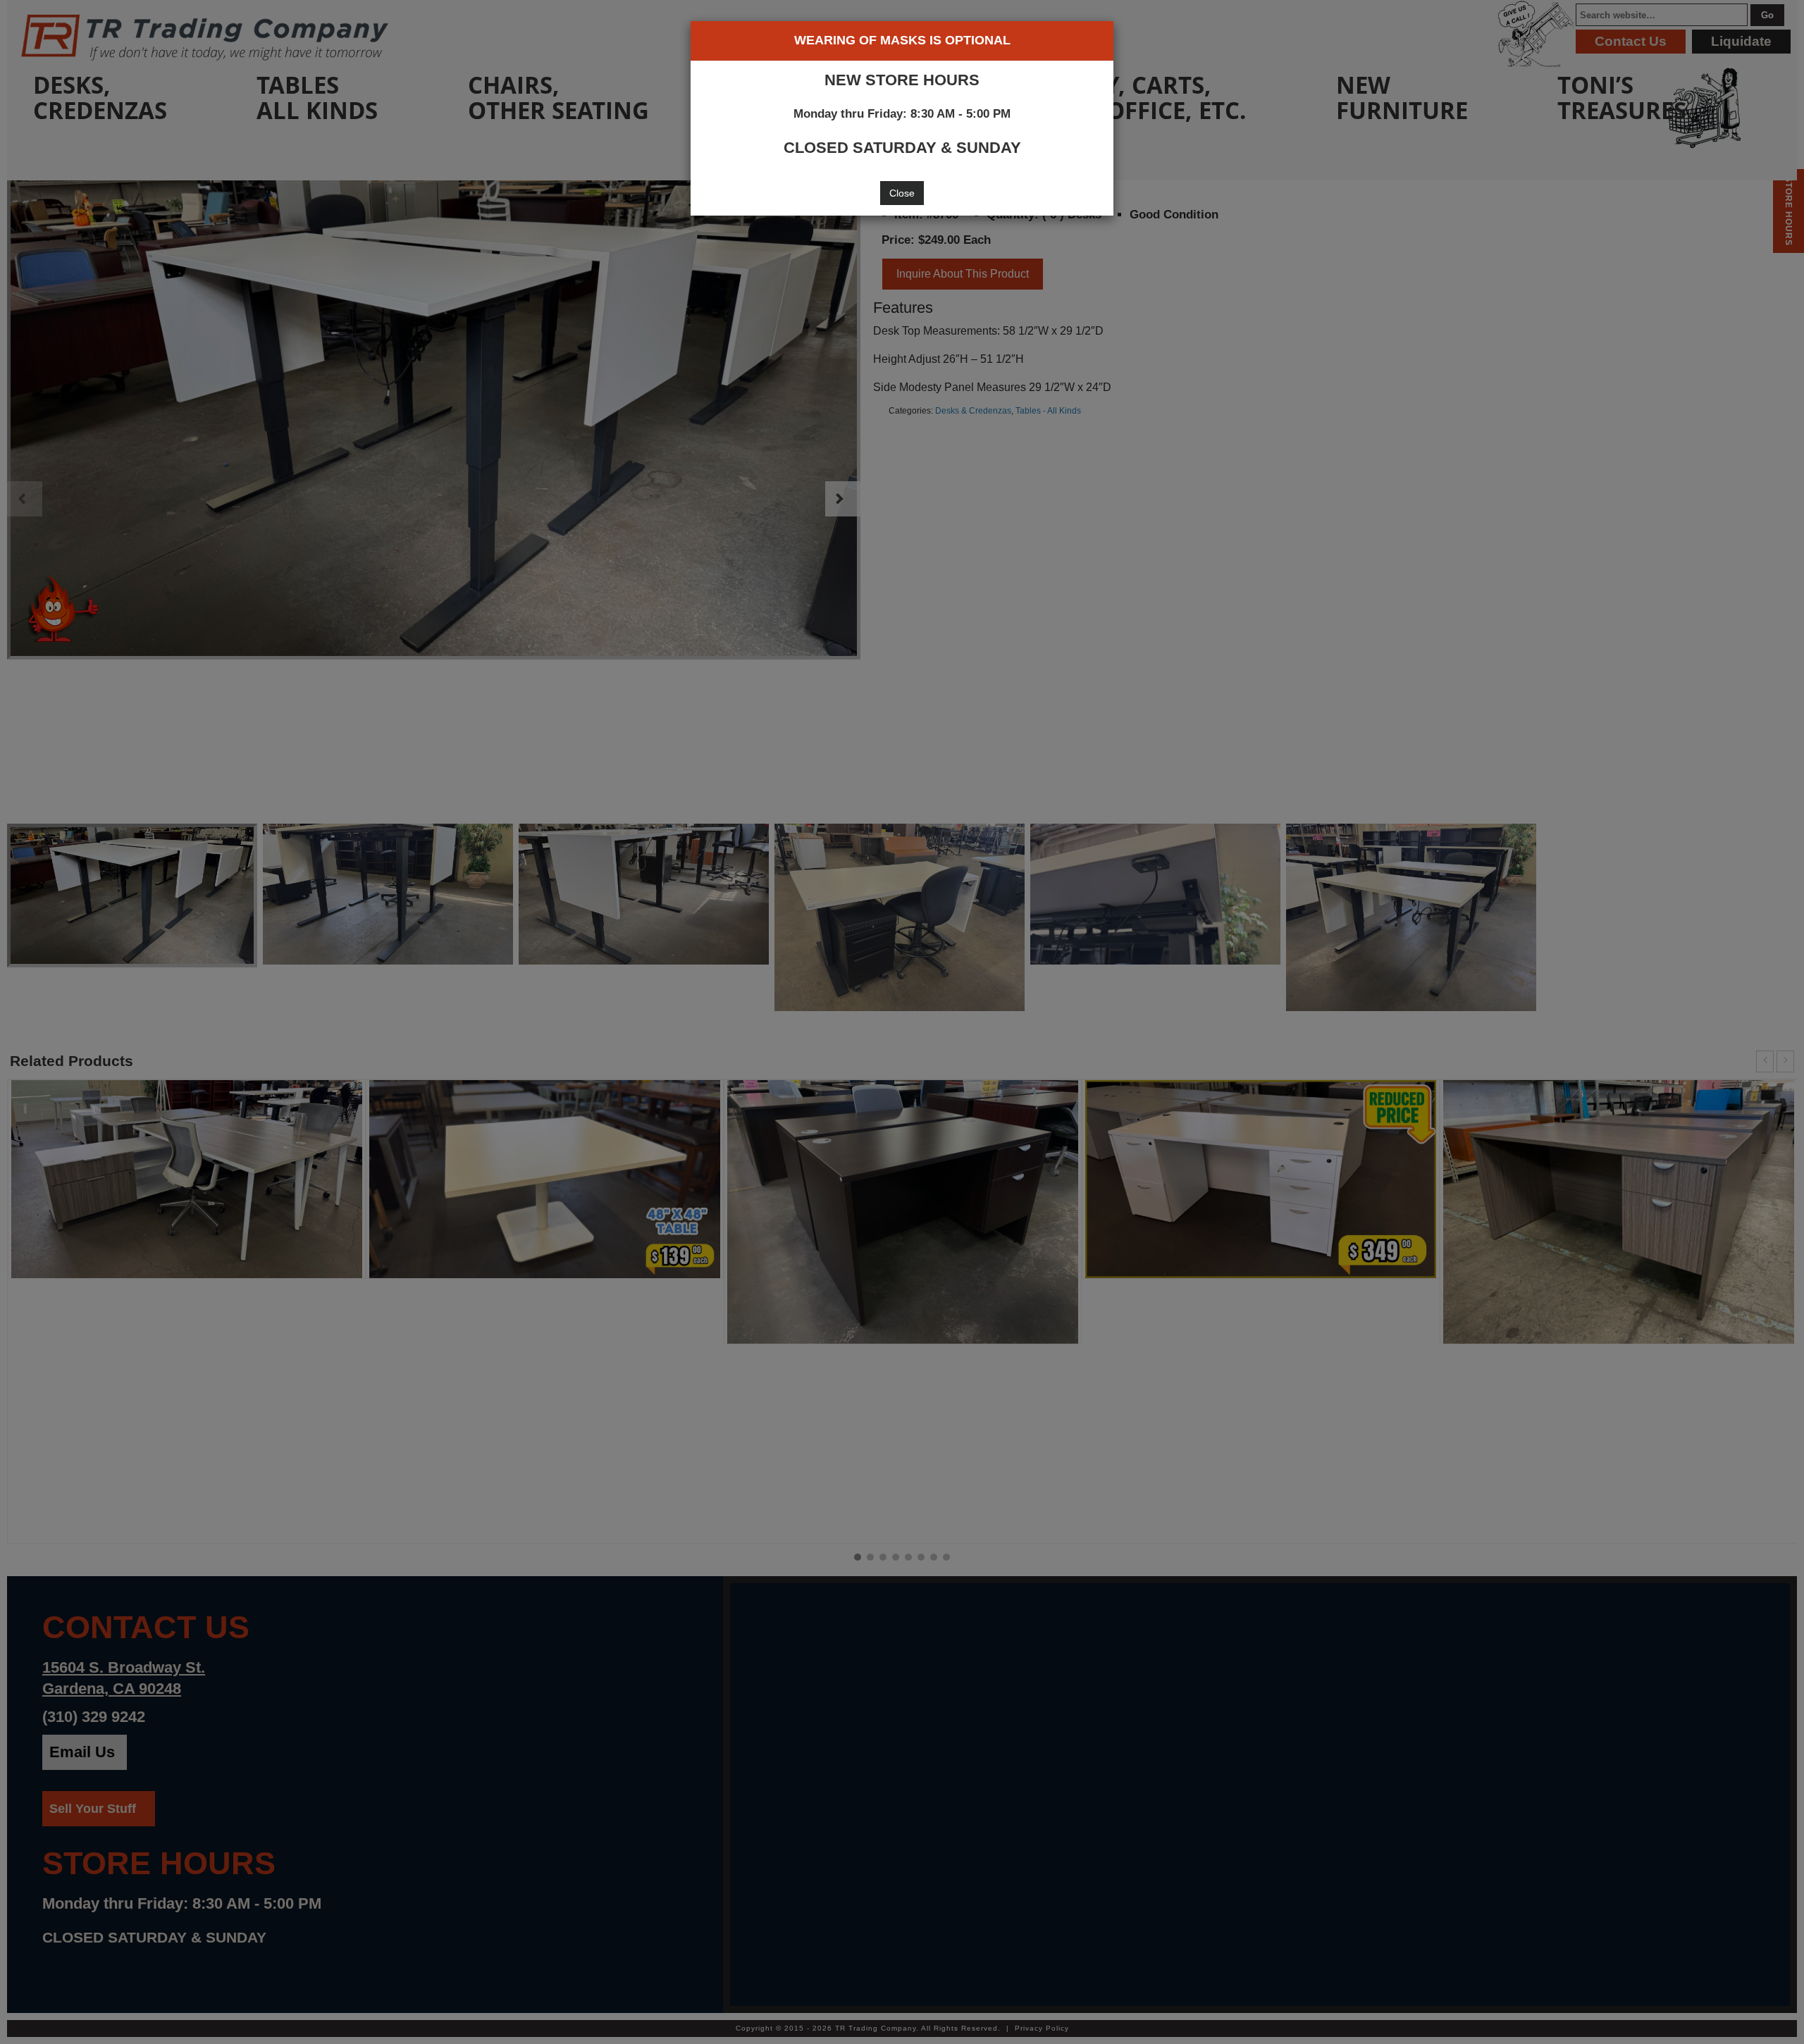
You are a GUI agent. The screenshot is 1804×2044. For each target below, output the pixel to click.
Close (902, 193)
